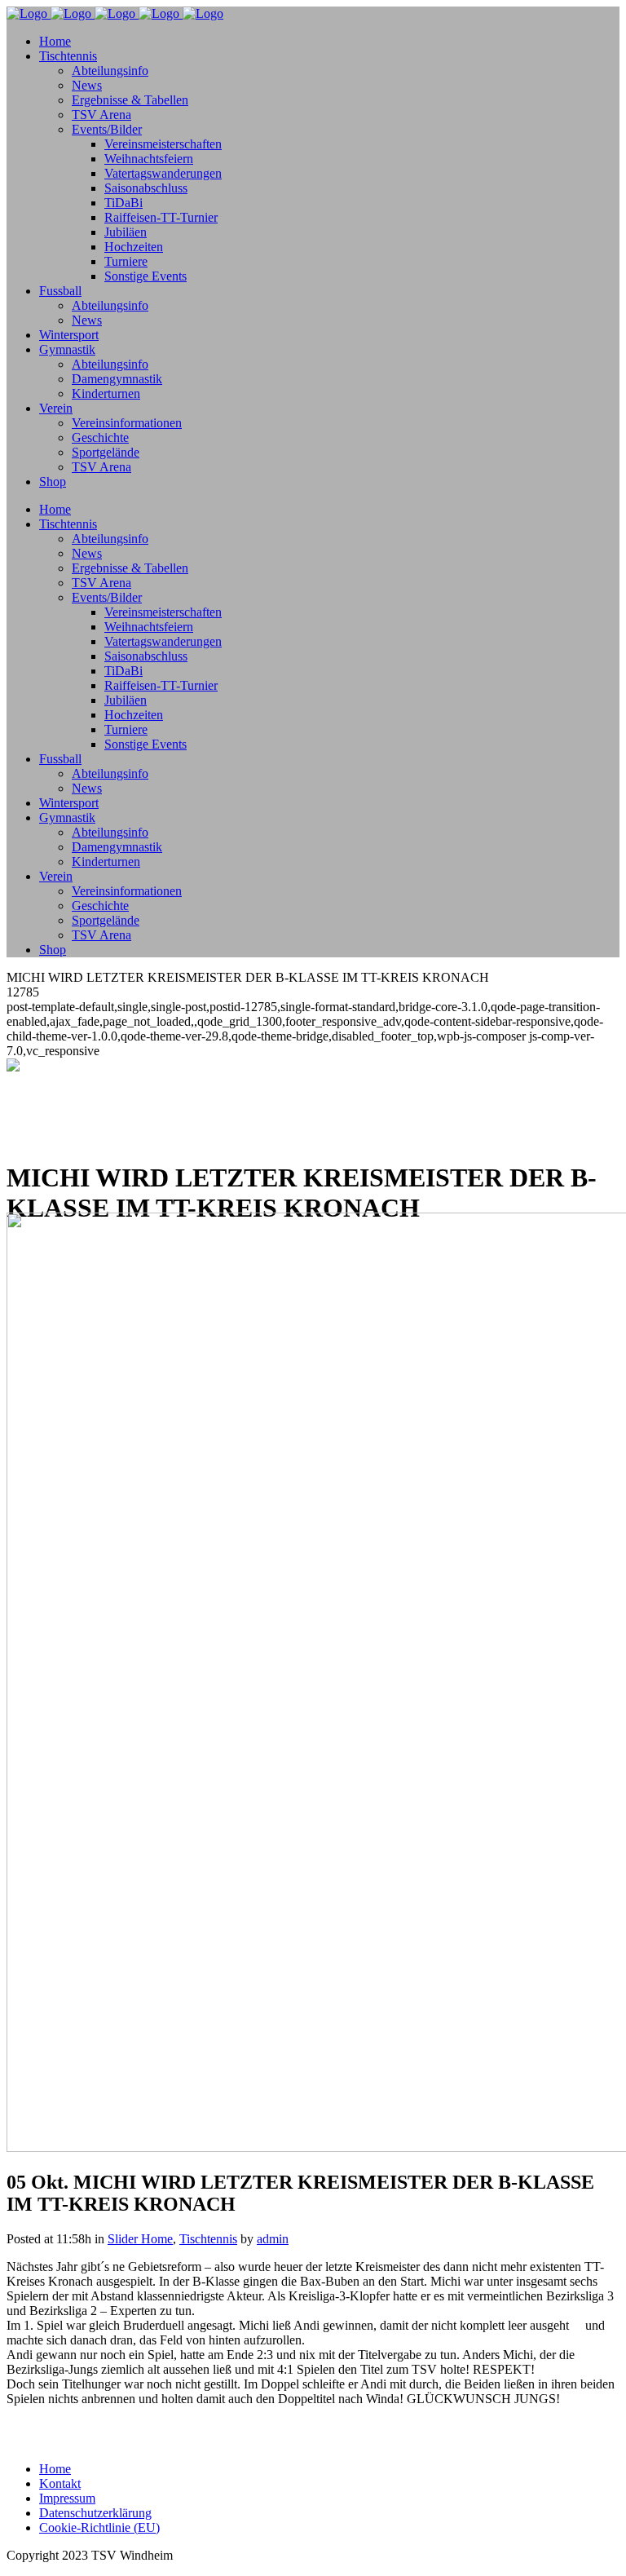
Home (55, 2469)
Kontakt (60, 2483)
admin (273, 2239)
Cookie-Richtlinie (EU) (99, 2527)
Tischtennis (208, 2239)
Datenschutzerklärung (95, 2513)
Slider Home (140, 2239)
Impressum (67, 2498)
